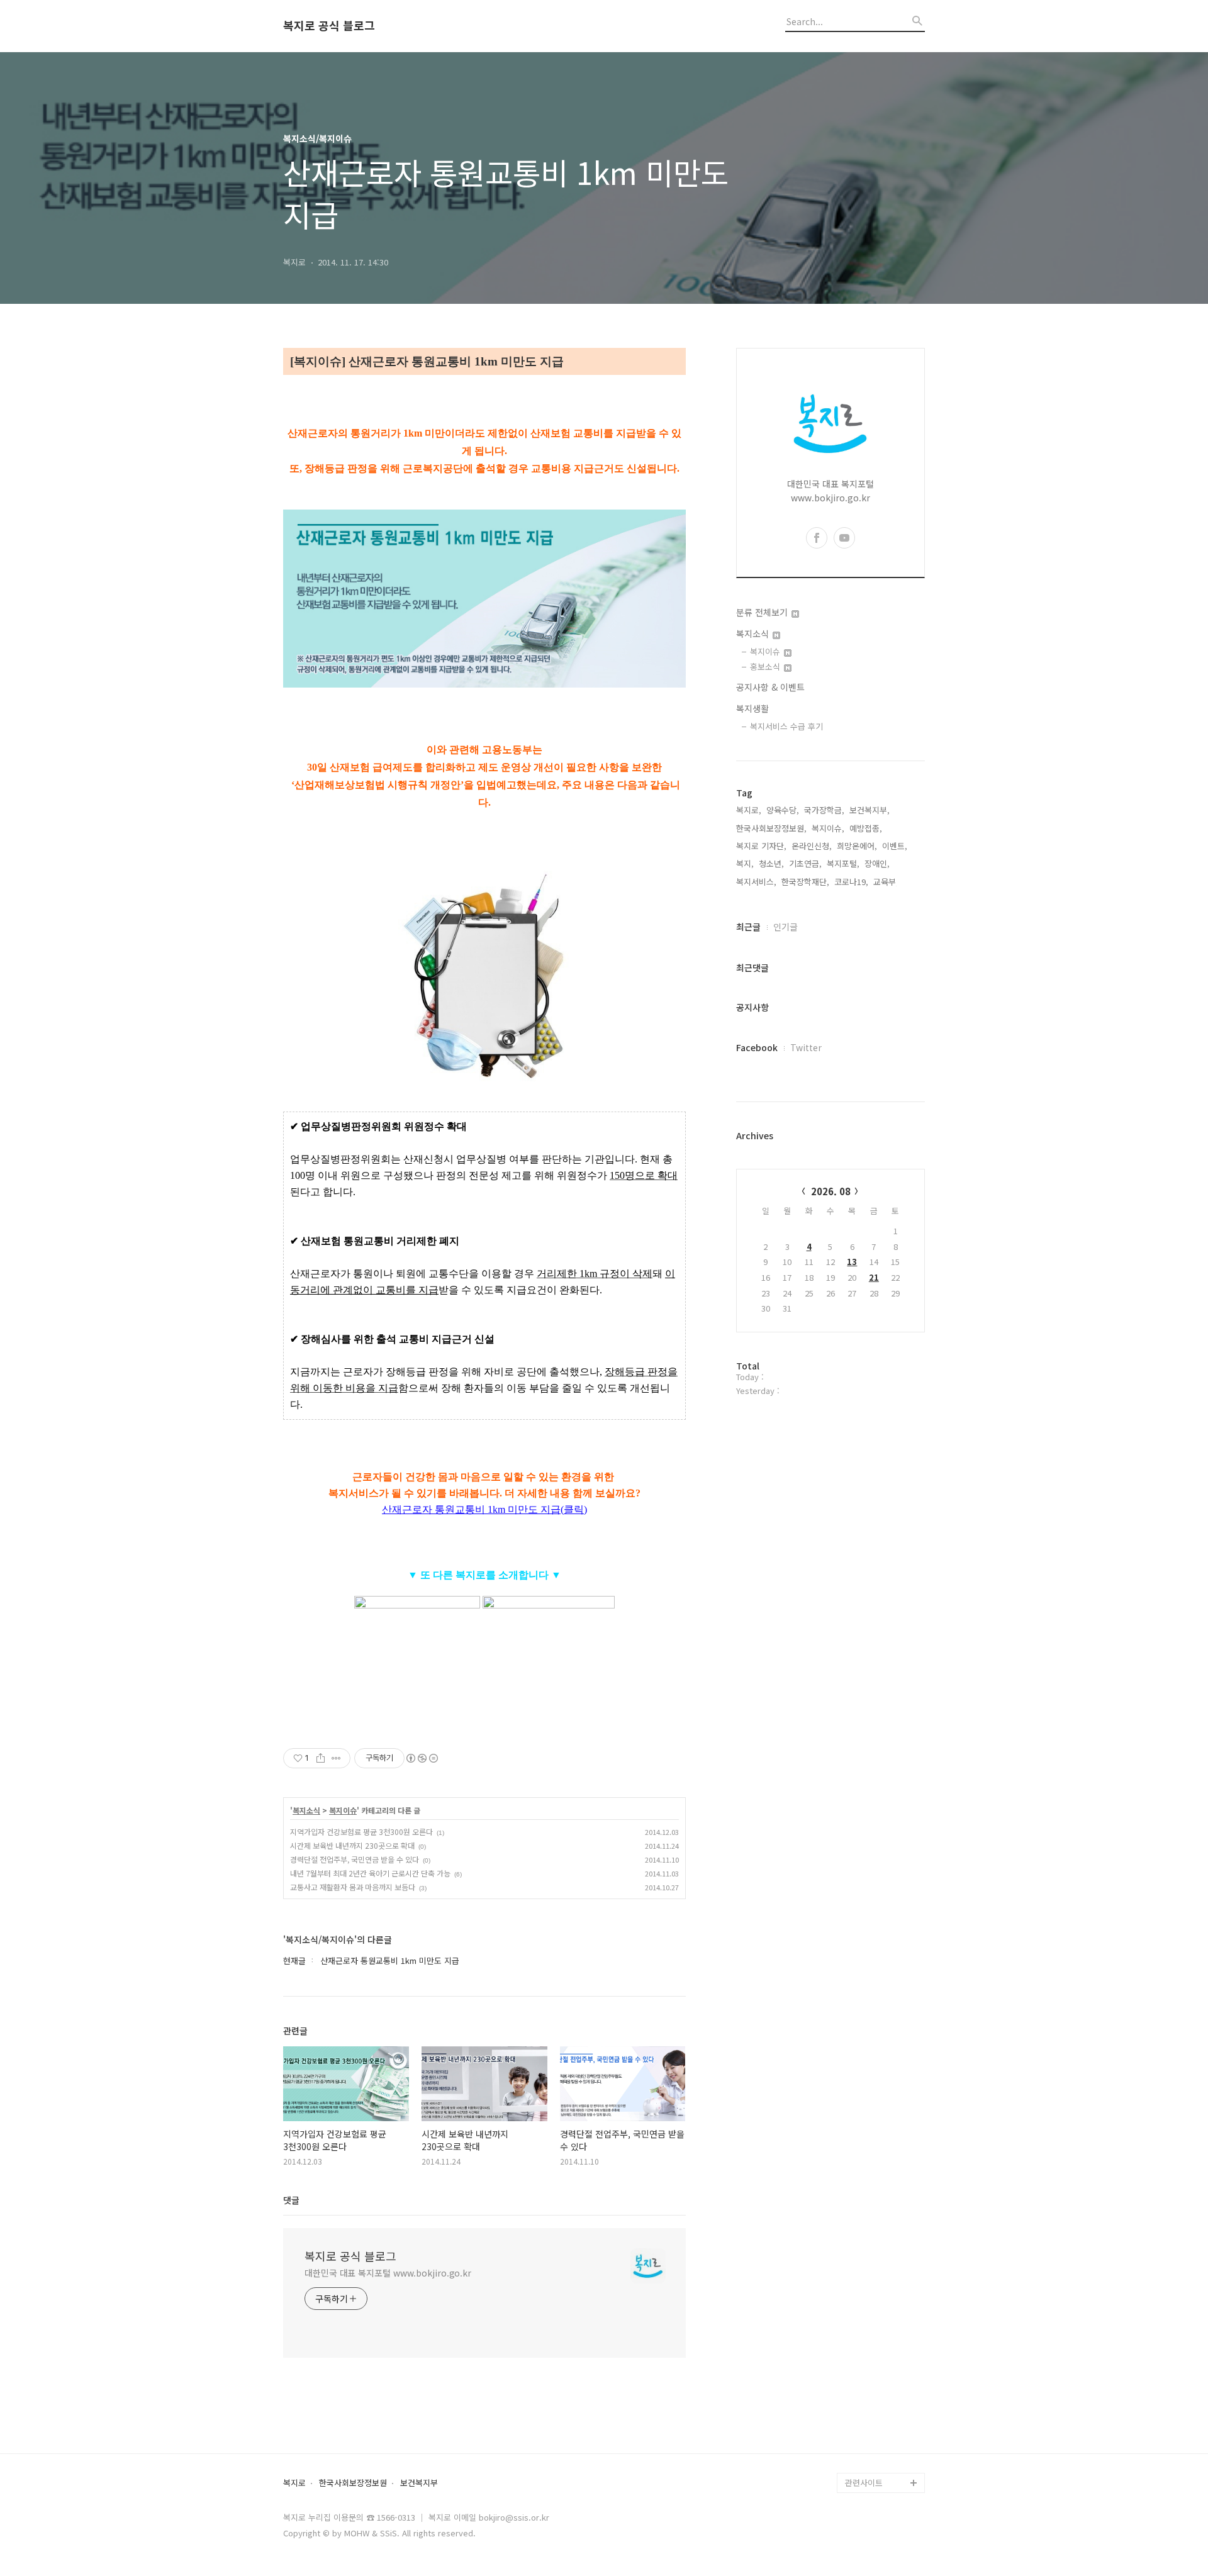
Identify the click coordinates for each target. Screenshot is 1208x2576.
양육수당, (783, 810)
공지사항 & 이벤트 (770, 687)
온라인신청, (812, 846)
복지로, (749, 810)
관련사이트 (864, 2483)
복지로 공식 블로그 (329, 26)
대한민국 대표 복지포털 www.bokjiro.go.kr (388, 2273)
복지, (745, 863)
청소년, (771, 863)
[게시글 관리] (336, 1758)
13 (852, 1262)
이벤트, (895, 846)
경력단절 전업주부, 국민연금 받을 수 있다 (355, 1859)
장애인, (877, 863)
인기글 (786, 927)
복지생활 (752, 708)
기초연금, (805, 863)
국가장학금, (824, 810)
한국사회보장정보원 (353, 2483)
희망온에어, (857, 846)
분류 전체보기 (763, 612)
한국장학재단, (805, 882)
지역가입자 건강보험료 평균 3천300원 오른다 (361, 1832)
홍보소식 (766, 666)
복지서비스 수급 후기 (786, 726)
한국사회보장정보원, (771, 828)
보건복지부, (870, 810)
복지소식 (306, 1810)
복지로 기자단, (761, 846)
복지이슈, (828, 828)
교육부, (886, 882)
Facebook (757, 1047)
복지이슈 (343, 1810)
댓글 (291, 2200)
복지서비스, (756, 882)
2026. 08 (831, 1191)
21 (874, 1277)
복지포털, (843, 863)
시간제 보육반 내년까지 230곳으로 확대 (352, 1845)
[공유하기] (321, 1758)
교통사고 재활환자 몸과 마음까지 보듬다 (353, 1887)
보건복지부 (419, 2483)
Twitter (806, 1047)
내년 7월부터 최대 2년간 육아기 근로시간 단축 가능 (370, 1873)
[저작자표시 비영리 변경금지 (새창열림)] (422, 1758)
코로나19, (851, 882)
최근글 (748, 927)
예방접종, (866, 828)
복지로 (294, 2483)
